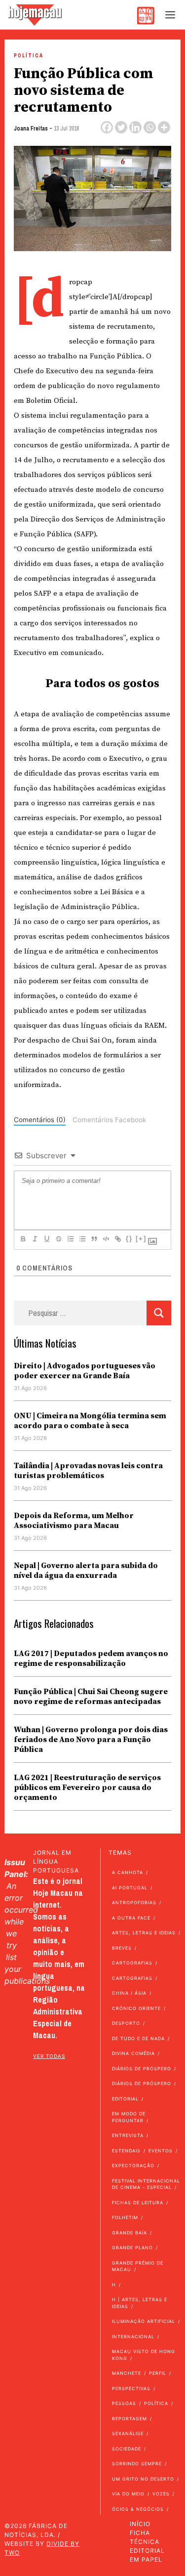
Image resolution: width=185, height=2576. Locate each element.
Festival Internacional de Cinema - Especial (146, 2184)
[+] (141, 1239)
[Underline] (46, 1239)
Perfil (158, 2373)
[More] (164, 127)
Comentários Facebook (109, 1120)
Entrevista (128, 2135)
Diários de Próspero (142, 2069)
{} (129, 1239)
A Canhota (128, 1872)
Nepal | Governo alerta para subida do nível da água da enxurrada (86, 1571)
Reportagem (129, 2419)
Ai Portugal (130, 1888)
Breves (122, 1948)
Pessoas (124, 2403)
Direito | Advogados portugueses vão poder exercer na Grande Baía (85, 1371)
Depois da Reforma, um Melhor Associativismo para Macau (74, 1521)
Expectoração (133, 2165)
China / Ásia (129, 1993)
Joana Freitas (31, 129)
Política (29, 56)
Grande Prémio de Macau (138, 2266)
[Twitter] (121, 127)
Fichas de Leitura (138, 2203)
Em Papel (146, 2559)
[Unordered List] (82, 1239)
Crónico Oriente (136, 2008)
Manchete (127, 2373)
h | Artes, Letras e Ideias (140, 2303)
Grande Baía (129, 2233)
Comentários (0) (40, 1120)
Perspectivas (131, 2388)
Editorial (125, 2099)
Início (140, 2524)
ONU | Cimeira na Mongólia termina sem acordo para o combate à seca (90, 1421)
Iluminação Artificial (144, 2321)
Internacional (133, 2336)
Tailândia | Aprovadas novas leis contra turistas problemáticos (88, 1471)
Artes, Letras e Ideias (144, 1933)
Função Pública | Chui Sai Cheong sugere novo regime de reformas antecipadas (91, 1697)
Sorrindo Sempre (137, 2464)
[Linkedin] (135, 127)
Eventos (161, 2151)
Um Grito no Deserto (143, 2479)
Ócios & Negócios (138, 2509)
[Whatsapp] (150, 127)
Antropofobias (134, 1902)
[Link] (117, 1239)
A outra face (131, 1918)
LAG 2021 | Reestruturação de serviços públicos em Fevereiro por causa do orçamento (87, 1788)
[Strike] (58, 1239)
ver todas (49, 2056)
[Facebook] (107, 127)
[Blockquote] (94, 1239)
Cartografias (132, 1963)
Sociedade (127, 2449)
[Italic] (35, 1239)
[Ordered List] (70, 1239)
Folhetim (125, 2217)
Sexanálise (128, 2433)
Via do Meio (128, 2494)
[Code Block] (106, 1239)
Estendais (126, 2151)
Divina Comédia (133, 2053)
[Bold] (23, 1239)
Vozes (161, 2494)
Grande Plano (132, 2248)
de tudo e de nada (138, 2038)
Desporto (126, 2023)
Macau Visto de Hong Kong (144, 2355)
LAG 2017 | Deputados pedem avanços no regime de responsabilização (91, 1659)
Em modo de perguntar (129, 2117)
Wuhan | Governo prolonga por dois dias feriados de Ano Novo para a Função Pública (91, 1740)
